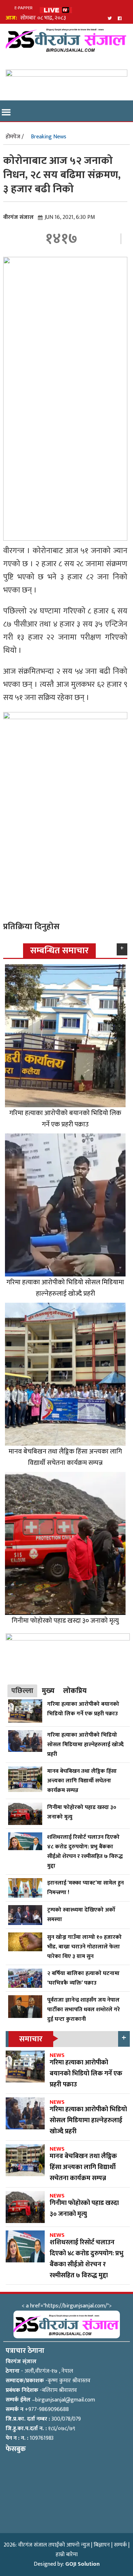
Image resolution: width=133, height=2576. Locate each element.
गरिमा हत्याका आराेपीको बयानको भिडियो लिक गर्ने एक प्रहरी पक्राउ (65, 1119)
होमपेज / (15, 137)
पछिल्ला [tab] (22, 1691)
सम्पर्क (120, 2545)
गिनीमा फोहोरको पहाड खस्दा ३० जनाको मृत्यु (65, 1621)
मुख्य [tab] (48, 1691)
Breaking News (49, 137)
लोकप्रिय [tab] (75, 1691)
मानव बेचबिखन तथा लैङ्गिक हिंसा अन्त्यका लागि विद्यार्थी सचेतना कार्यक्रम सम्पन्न (65, 1457)
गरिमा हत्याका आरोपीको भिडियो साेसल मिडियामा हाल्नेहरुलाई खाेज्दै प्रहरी (65, 1288)
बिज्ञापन (102, 2545)
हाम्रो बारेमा (67, 2555)
